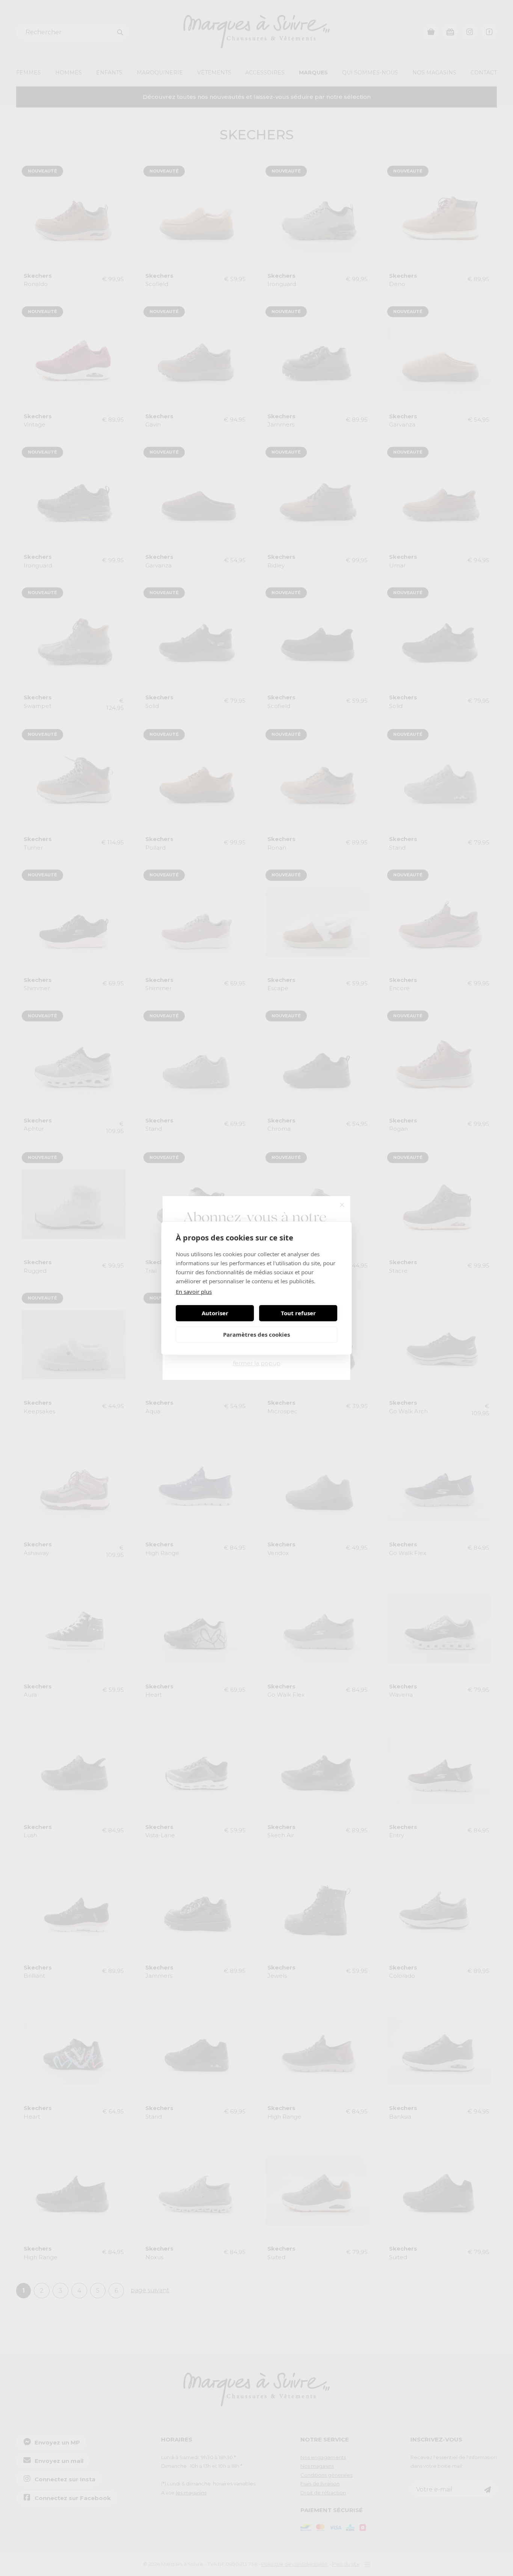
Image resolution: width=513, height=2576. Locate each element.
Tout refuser (298, 1313)
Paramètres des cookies (256, 1334)
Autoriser (215, 1313)
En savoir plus (194, 1292)
